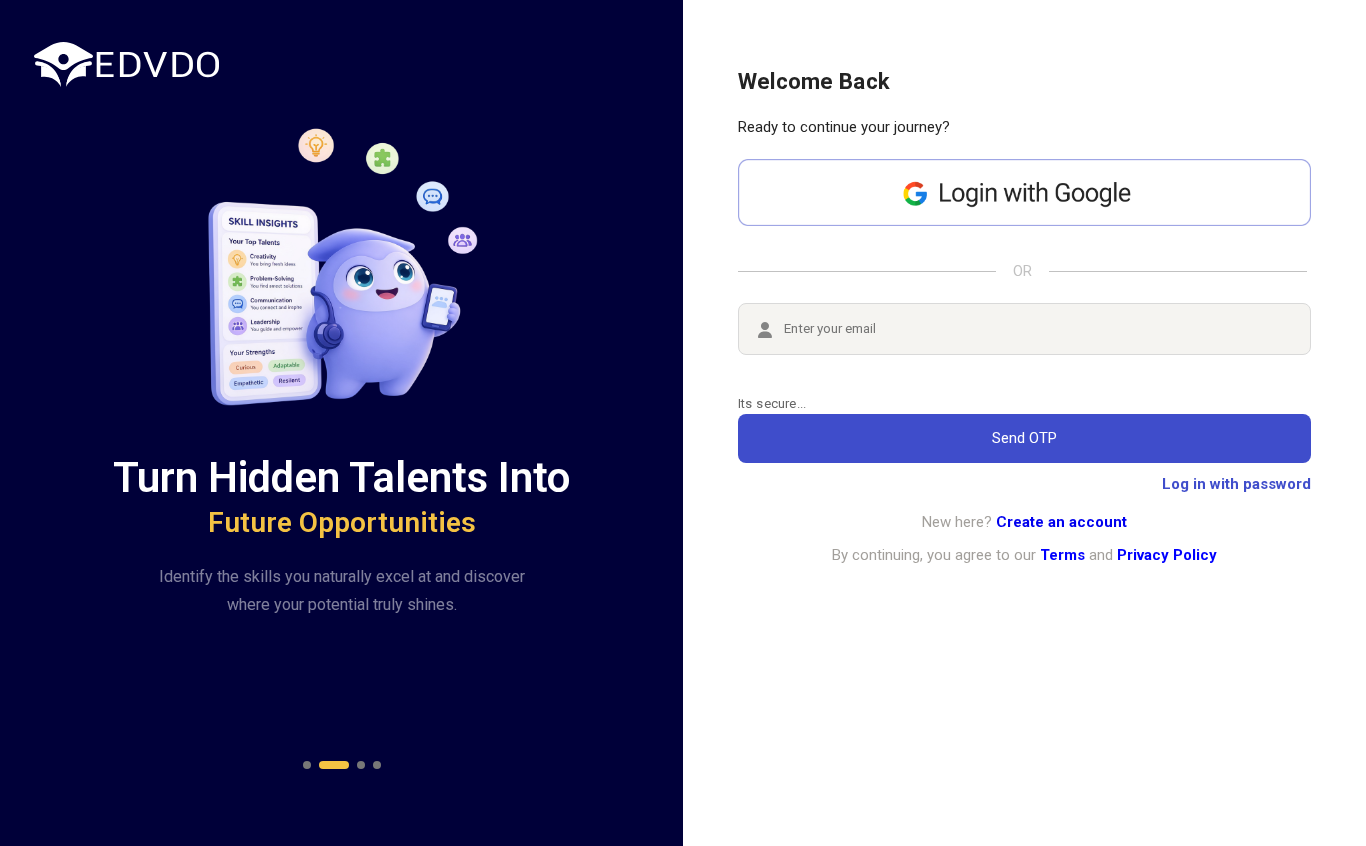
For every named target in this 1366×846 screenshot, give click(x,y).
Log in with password (1236, 484)
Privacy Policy (1167, 555)
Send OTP (1024, 438)
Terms (1062, 555)
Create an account (1061, 522)
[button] (307, 765)
